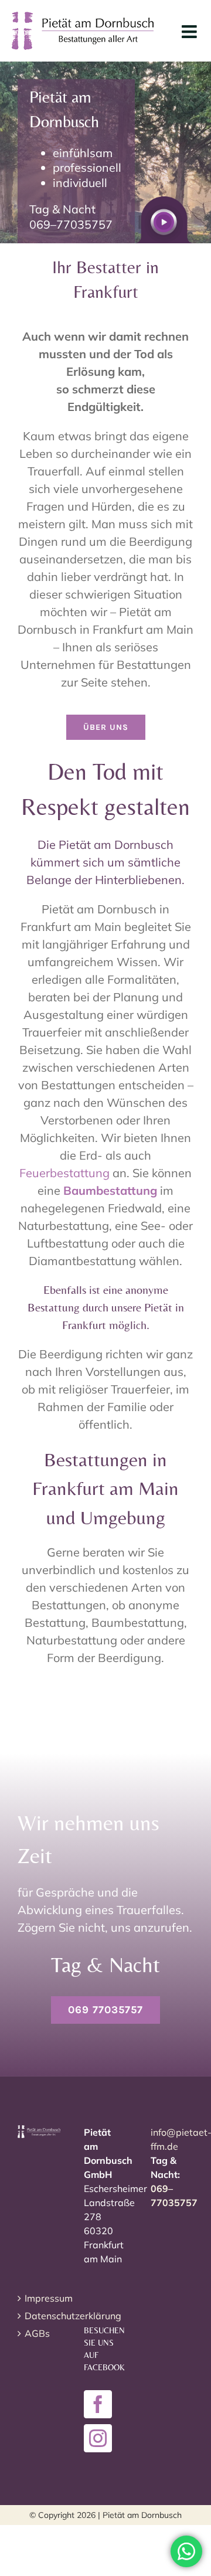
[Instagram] (98, 2438)
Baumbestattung (110, 1190)
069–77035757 (71, 224)
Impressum (40, 2298)
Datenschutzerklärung (40, 2316)
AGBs (37, 2333)
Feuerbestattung (64, 1173)
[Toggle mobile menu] (190, 32)
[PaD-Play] (164, 202)
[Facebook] (98, 2404)
